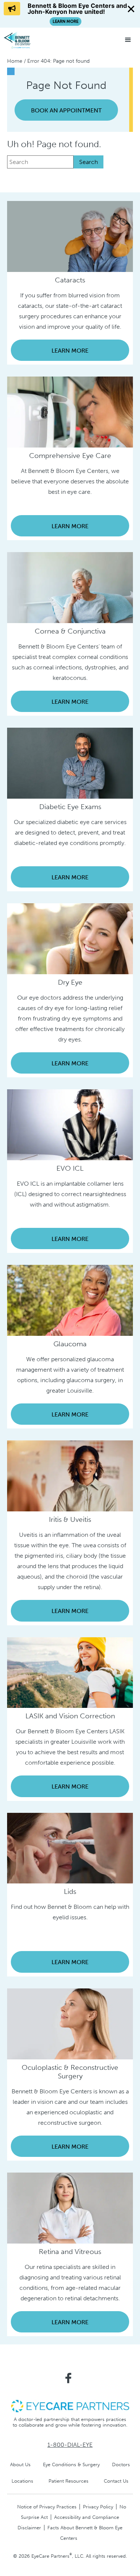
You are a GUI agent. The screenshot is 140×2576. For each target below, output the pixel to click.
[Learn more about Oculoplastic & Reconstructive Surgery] (70, 2023)
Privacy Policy (98, 2507)
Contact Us (116, 2481)
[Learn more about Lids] (70, 1848)
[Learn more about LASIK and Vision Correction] (70, 1672)
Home (15, 61)
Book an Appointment (66, 110)
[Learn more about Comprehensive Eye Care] (70, 411)
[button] (128, 40)
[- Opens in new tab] (70, 2405)
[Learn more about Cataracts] (70, 236)
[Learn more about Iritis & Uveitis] (70, 1475)
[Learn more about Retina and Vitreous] (70, 2207)
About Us (20, 2464)
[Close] (131, 9)
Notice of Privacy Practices (47, 2507)
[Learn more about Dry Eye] (70, 938)
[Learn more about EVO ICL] (70, 1124)
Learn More (70, 351)
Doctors (121, 2464)
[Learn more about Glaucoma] (70, 1300)
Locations (22, 2481)
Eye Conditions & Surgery (71, 2464)
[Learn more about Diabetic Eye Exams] (70, 763)
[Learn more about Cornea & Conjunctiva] (70, 587)
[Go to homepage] (32, 40)
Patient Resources (69, 2481)
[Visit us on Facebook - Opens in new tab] (68, 2378)
